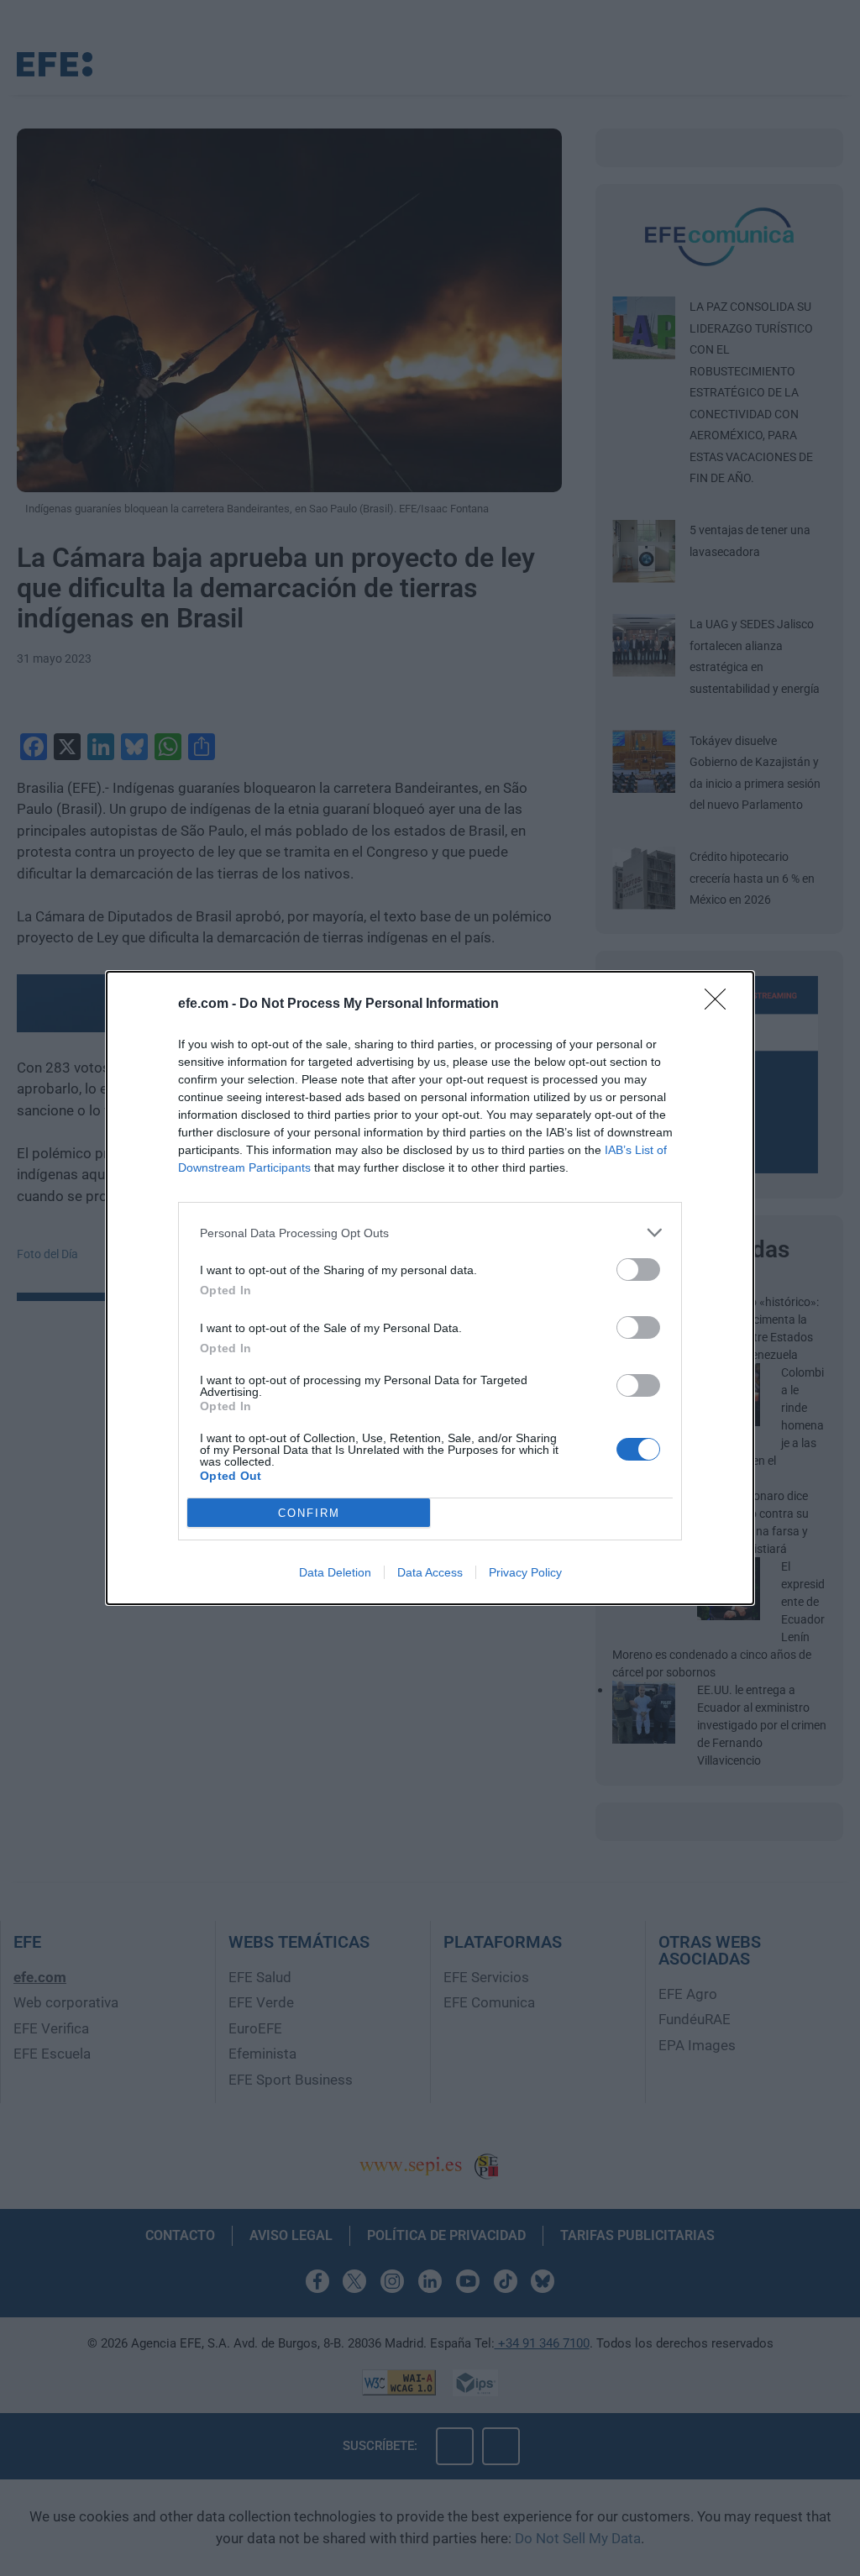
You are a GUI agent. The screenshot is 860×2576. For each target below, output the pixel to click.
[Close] (721, 1005)
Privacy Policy (525, 1572)
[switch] (638, 1270)
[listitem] (430, 1233)
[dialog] (430, 1288)
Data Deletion (335, 1572)
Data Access (430, 1572)
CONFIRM (309, 1513)
